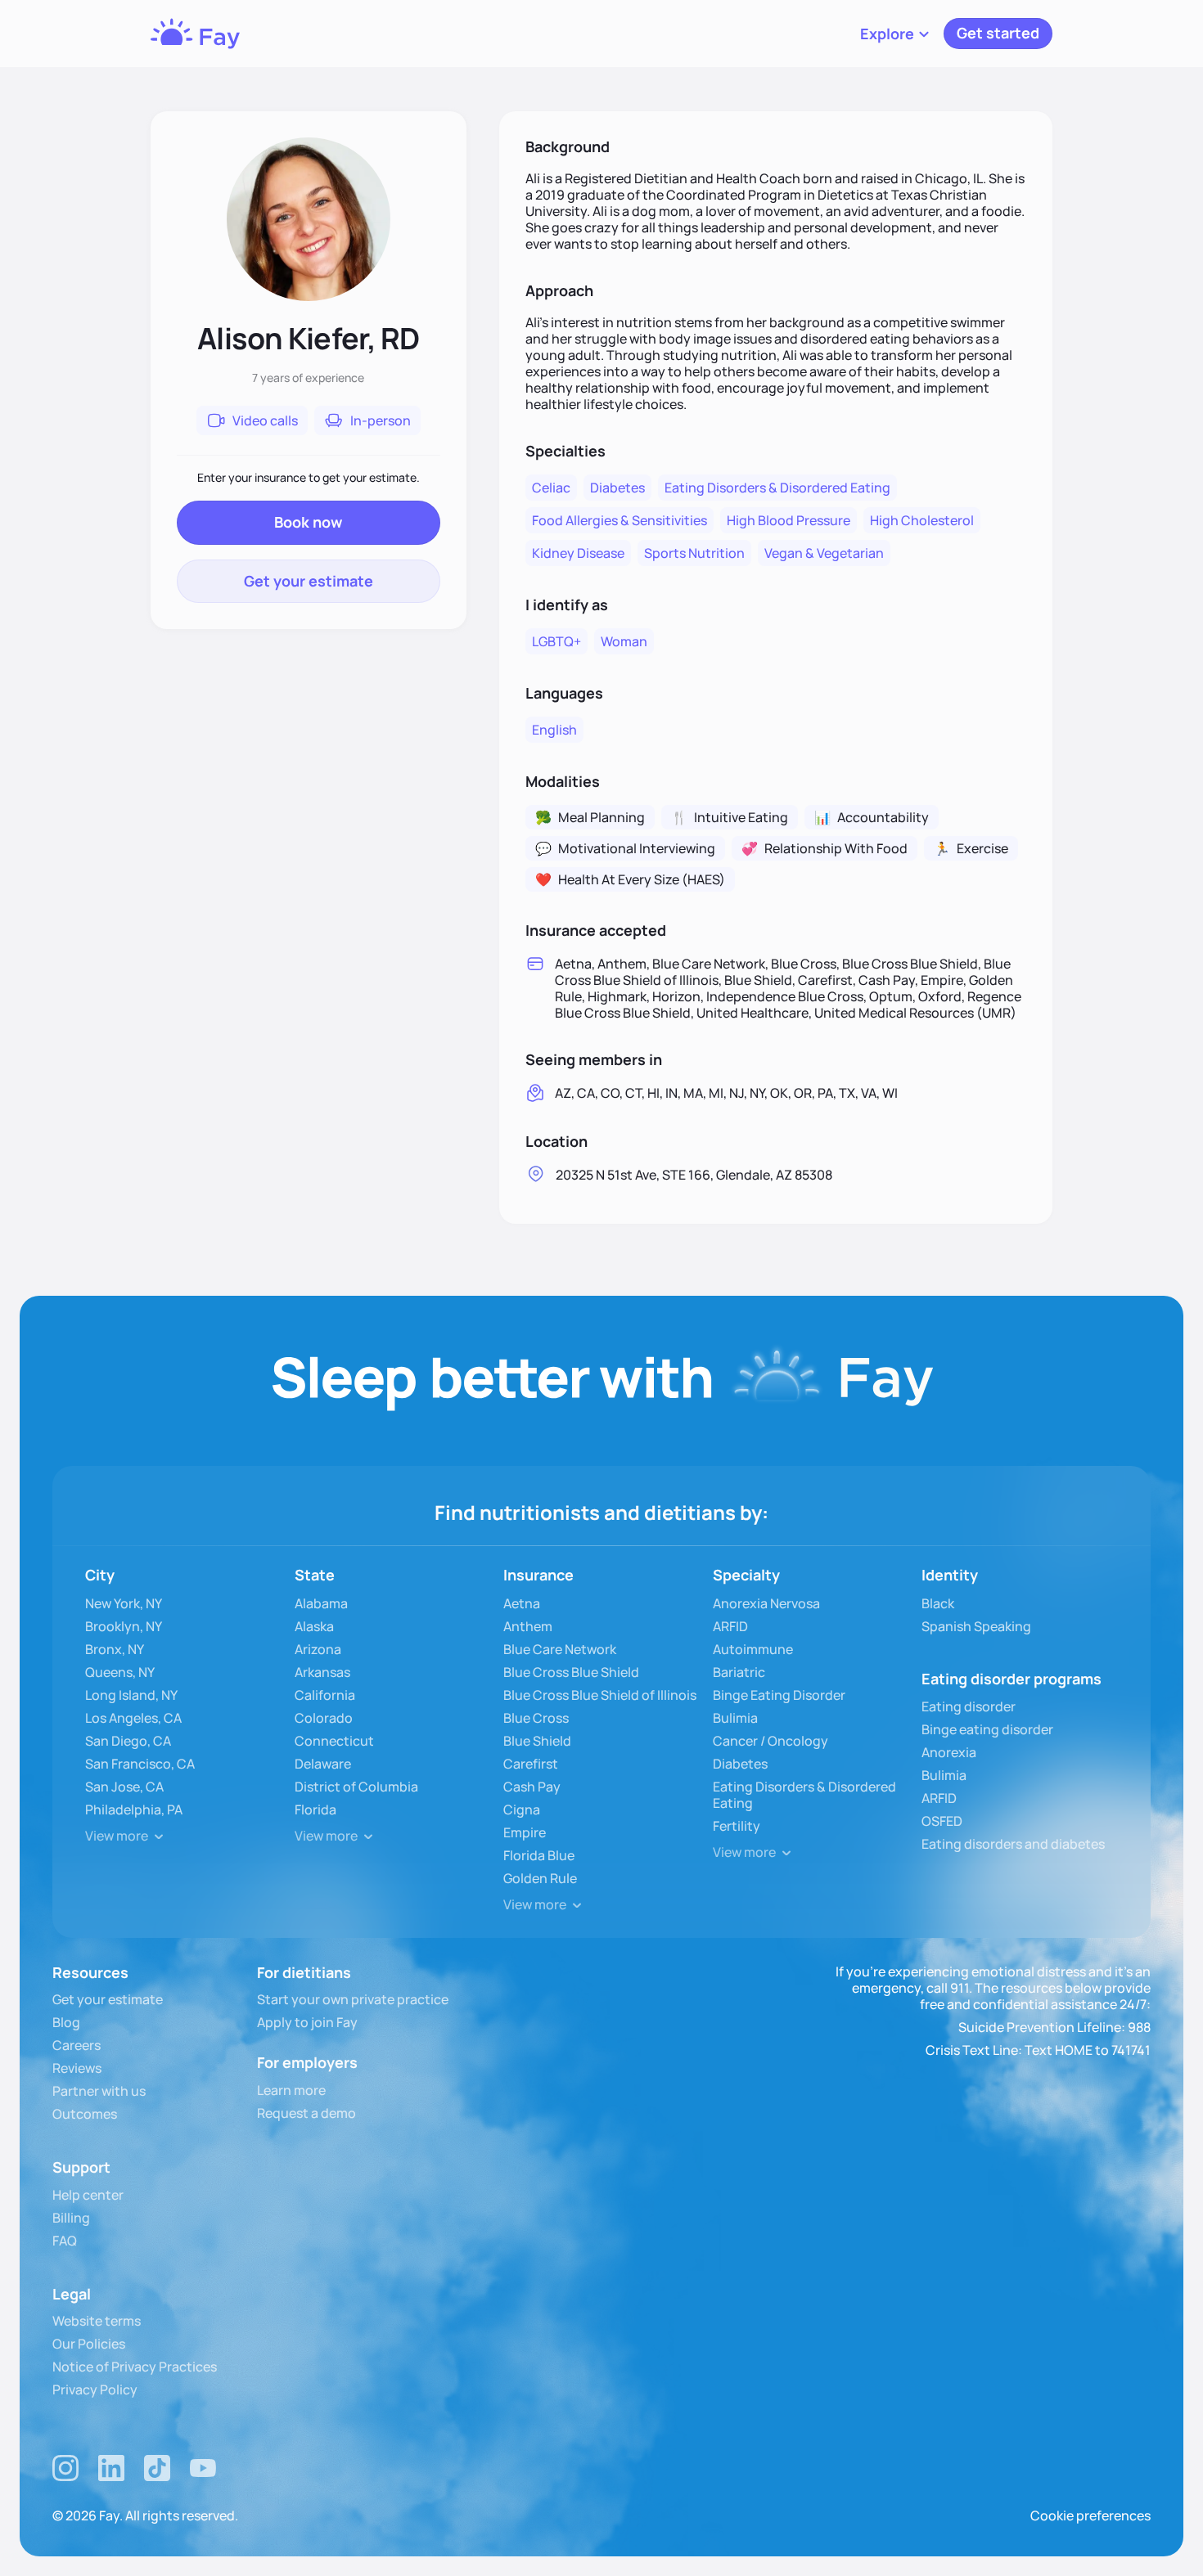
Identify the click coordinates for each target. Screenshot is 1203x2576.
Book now (308, 522)
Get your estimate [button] (309, 581)
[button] (895, 34)
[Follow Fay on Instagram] (65, 2468)
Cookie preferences (1090, 2515)
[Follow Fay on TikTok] (157, 2468)
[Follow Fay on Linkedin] (111, 2468)
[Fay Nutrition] (195, 34)
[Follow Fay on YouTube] (203, 2468)
